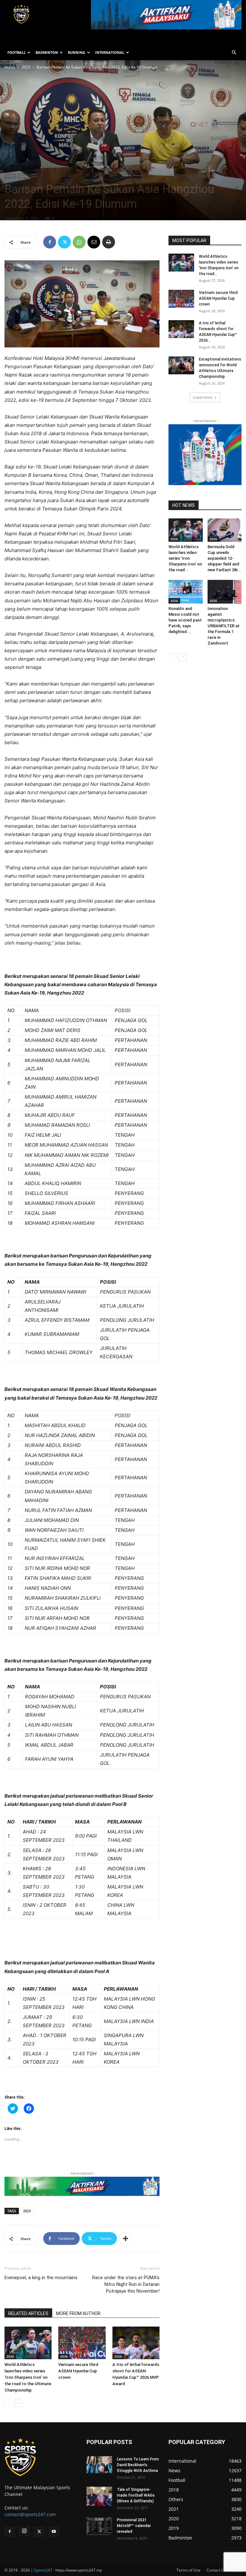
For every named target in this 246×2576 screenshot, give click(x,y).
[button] (234, 53)
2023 (26, 67)
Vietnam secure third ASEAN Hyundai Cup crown (78, 2371)
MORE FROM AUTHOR (78, 2313)
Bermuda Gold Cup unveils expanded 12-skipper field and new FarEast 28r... (225, 558)
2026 (10, 2356)
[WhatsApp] (79, 242)
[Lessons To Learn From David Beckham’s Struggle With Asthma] (99, 2465)
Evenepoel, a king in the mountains (41, 2278)
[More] (126, 2239)
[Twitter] (64, 242)
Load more (203, 397)
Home (10, 67)
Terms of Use (189, 2570)
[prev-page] (8, 2403)
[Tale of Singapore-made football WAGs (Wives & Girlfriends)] (99, 2496)
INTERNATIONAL (110, 52)
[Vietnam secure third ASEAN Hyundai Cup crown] (82, 2343)
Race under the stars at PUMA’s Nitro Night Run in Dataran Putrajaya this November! (126, 2284)
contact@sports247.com (30, 2514)
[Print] (109, 242)
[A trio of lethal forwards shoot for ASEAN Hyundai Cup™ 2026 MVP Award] (136, 2343)
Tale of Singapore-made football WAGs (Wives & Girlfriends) (136, 2495)
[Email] (94, 242)
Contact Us (216, 2570)
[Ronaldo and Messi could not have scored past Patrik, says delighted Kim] (186, 592)
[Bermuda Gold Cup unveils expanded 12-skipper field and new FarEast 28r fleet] (225, 530)
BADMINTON (47, 52)
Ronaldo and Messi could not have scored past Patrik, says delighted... (185, 620)
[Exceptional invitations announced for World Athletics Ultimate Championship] (181, 365)
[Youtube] (54, 2532)
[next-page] (19, 2403)
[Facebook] (50, 242)
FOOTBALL (16, 52)
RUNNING (77, 52)
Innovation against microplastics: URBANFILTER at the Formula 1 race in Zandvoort (224, 626)
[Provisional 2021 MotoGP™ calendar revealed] (99, 2526)
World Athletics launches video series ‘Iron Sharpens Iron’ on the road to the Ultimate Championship (28, 2377)
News (24, 176)
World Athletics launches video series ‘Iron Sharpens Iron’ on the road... (185, 558)
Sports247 (43, 2570)
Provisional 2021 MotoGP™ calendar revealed (134, 2526)
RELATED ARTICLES (28, 2313)
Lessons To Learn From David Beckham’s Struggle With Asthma (138, 2465)
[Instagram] (24, 2531)
